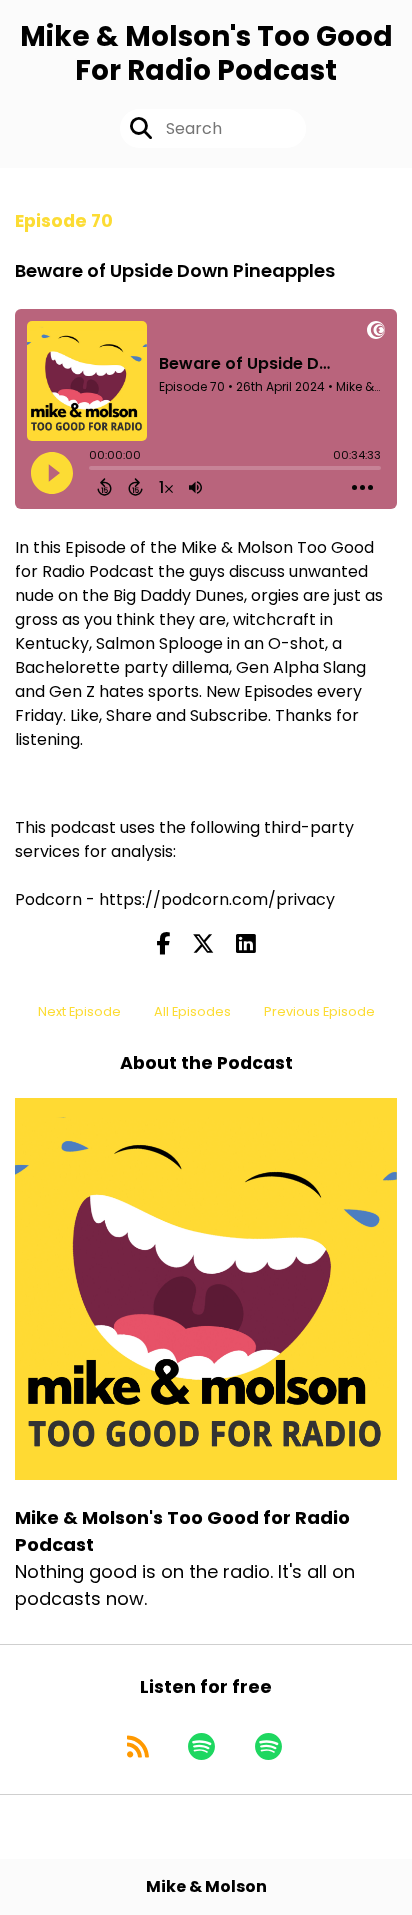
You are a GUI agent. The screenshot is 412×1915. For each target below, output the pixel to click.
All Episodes (192, 1011)
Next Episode (79, 1011)
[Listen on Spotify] (201, 1746)
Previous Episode (319, 1011)
